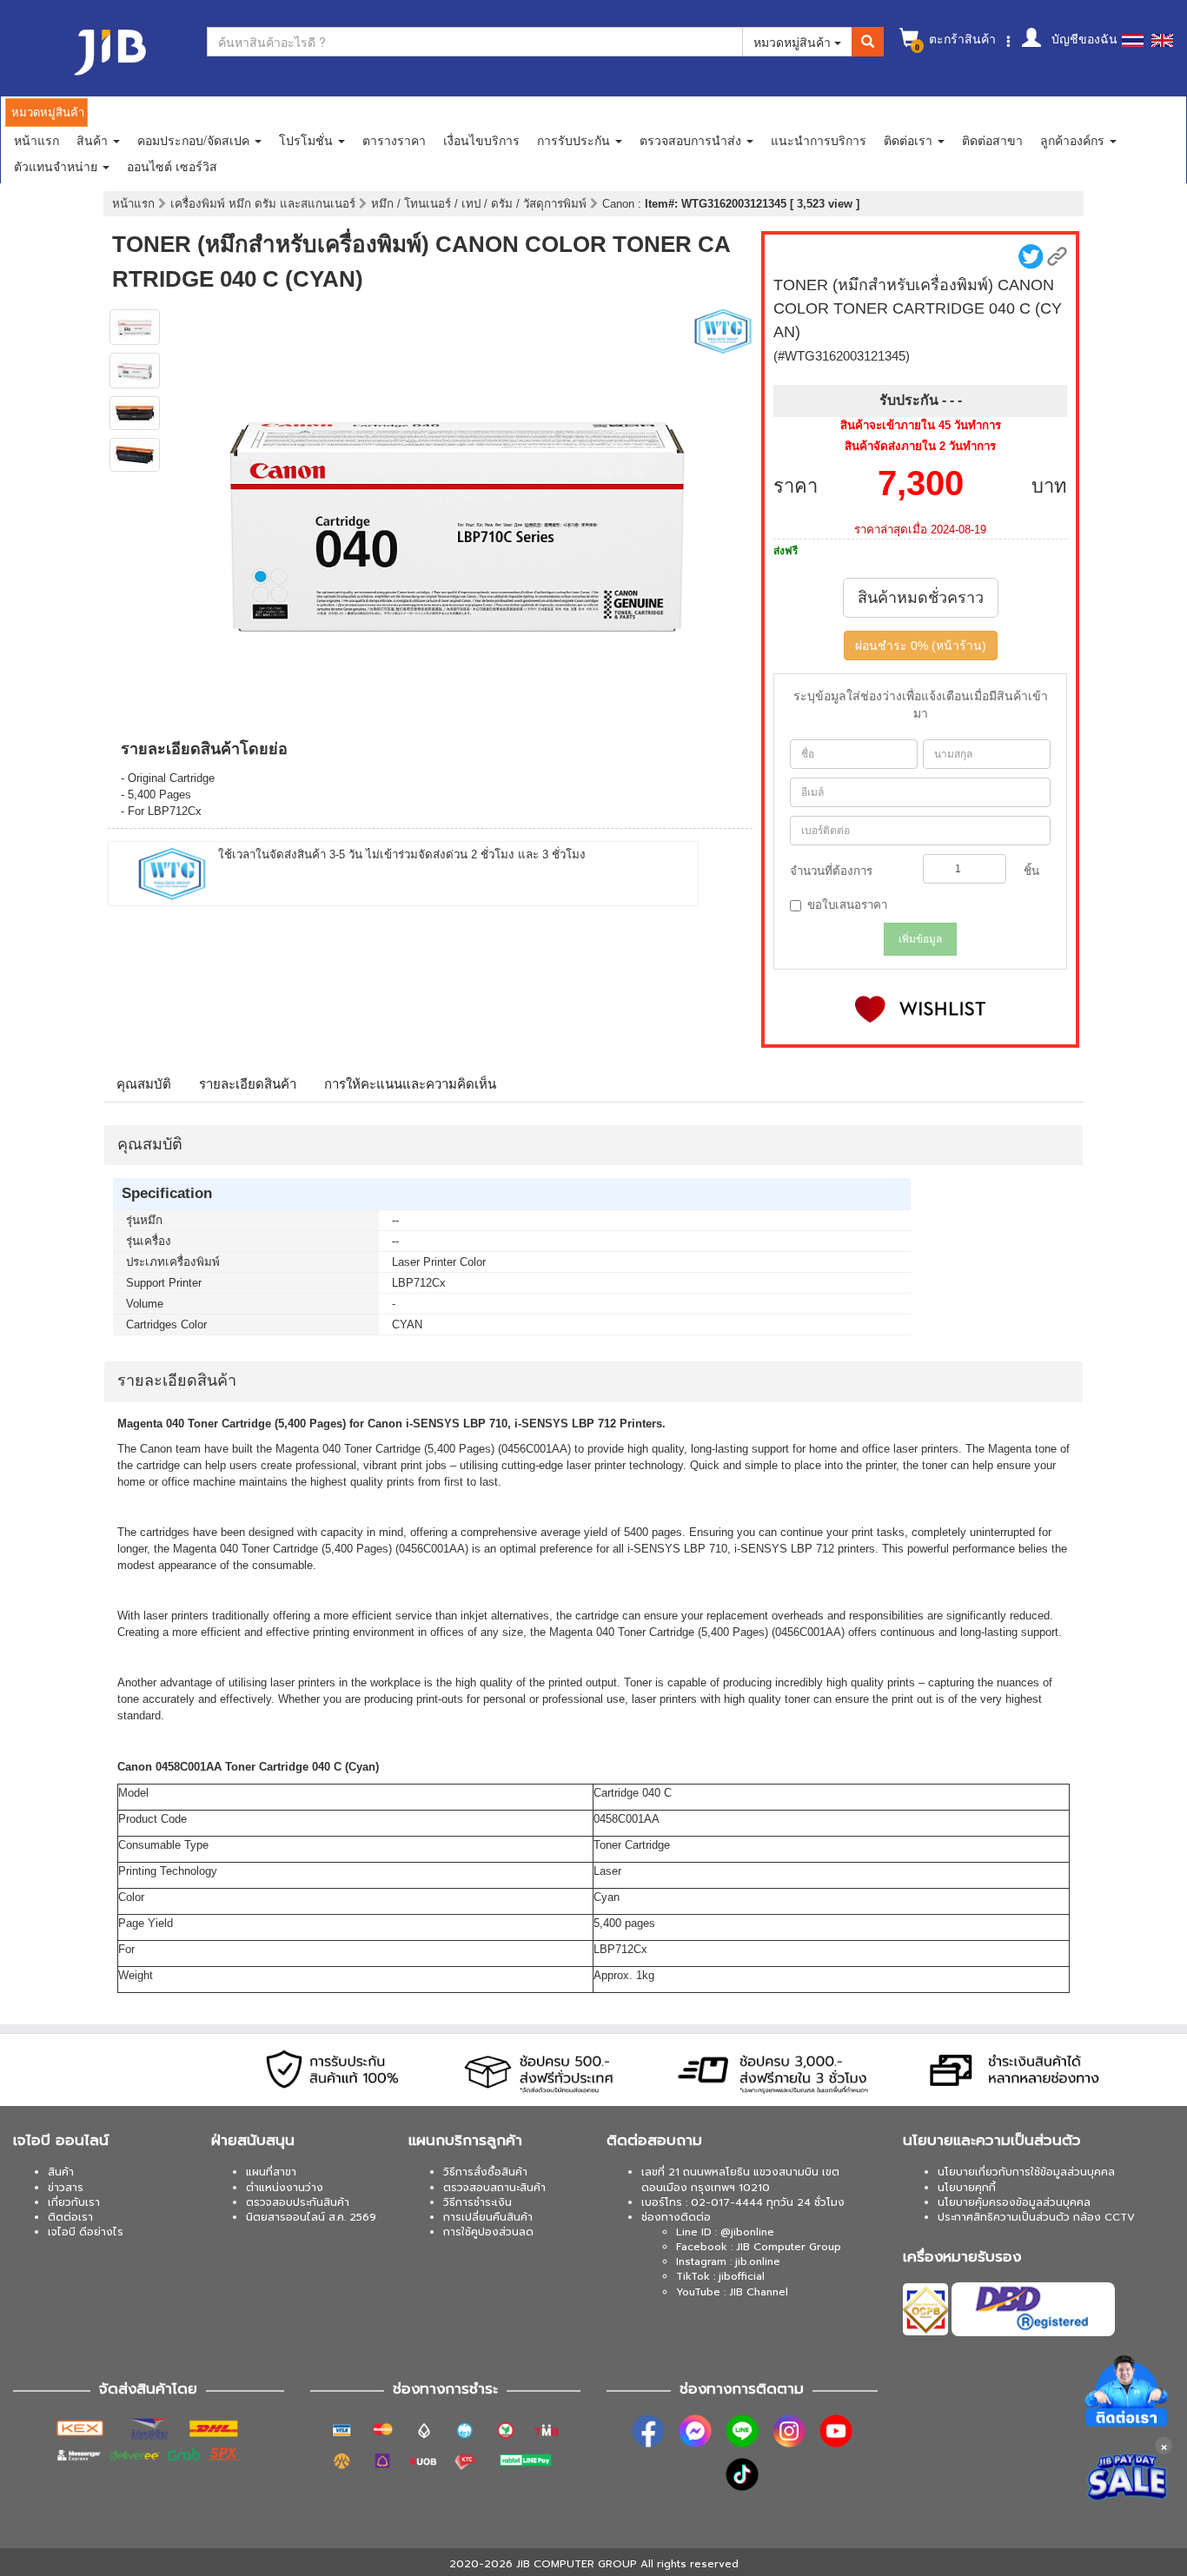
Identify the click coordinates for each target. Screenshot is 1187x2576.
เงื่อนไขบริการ (481, 140)
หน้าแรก (36, 140)
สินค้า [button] (94, 140)
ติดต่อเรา (70, 2217)
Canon (620, 204)
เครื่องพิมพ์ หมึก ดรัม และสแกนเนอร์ (265, 204)
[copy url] (1057, 257)
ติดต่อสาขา (992, 140)
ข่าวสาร (66, 2188)
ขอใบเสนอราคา (847, 905)
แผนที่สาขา (271, 2172)
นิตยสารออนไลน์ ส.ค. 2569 (311, 2217)
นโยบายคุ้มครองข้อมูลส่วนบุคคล (1014, 2202)
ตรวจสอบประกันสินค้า (298, 2202)
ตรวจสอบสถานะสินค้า (494, 2188)
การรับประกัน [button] (575, 140)
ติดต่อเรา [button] (910, 140)
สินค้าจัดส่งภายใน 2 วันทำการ (920, 446)
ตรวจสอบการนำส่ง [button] (692, 140)
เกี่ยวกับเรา (74, 2202)
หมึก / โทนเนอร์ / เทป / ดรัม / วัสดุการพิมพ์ (481, 204)
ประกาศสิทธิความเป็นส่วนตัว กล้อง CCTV (1036, 2217)
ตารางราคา (394, 140)
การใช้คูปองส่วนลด (488, 2232)
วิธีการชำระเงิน (477, 2202)
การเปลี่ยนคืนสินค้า (488, 2217)
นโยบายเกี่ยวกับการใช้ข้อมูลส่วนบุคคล (1026, 2172)
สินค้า (61, 2172)
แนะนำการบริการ (819, 140)
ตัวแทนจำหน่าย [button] (57, 166)
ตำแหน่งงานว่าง (285, 2188)
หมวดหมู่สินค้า (794, 42)
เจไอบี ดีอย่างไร (86, 2232)
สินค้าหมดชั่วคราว (921, 598)
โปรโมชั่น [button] (308, 140)
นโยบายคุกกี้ (967, 2188)
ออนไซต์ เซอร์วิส (172, 166)
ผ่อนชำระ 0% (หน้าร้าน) (921, 646)
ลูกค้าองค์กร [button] (1074, 140)
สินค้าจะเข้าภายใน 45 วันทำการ (921, 425)
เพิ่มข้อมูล (920, 939)
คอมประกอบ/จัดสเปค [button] (195, 140)
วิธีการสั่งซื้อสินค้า (485, 2172)
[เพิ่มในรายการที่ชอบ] (920, 1009)
